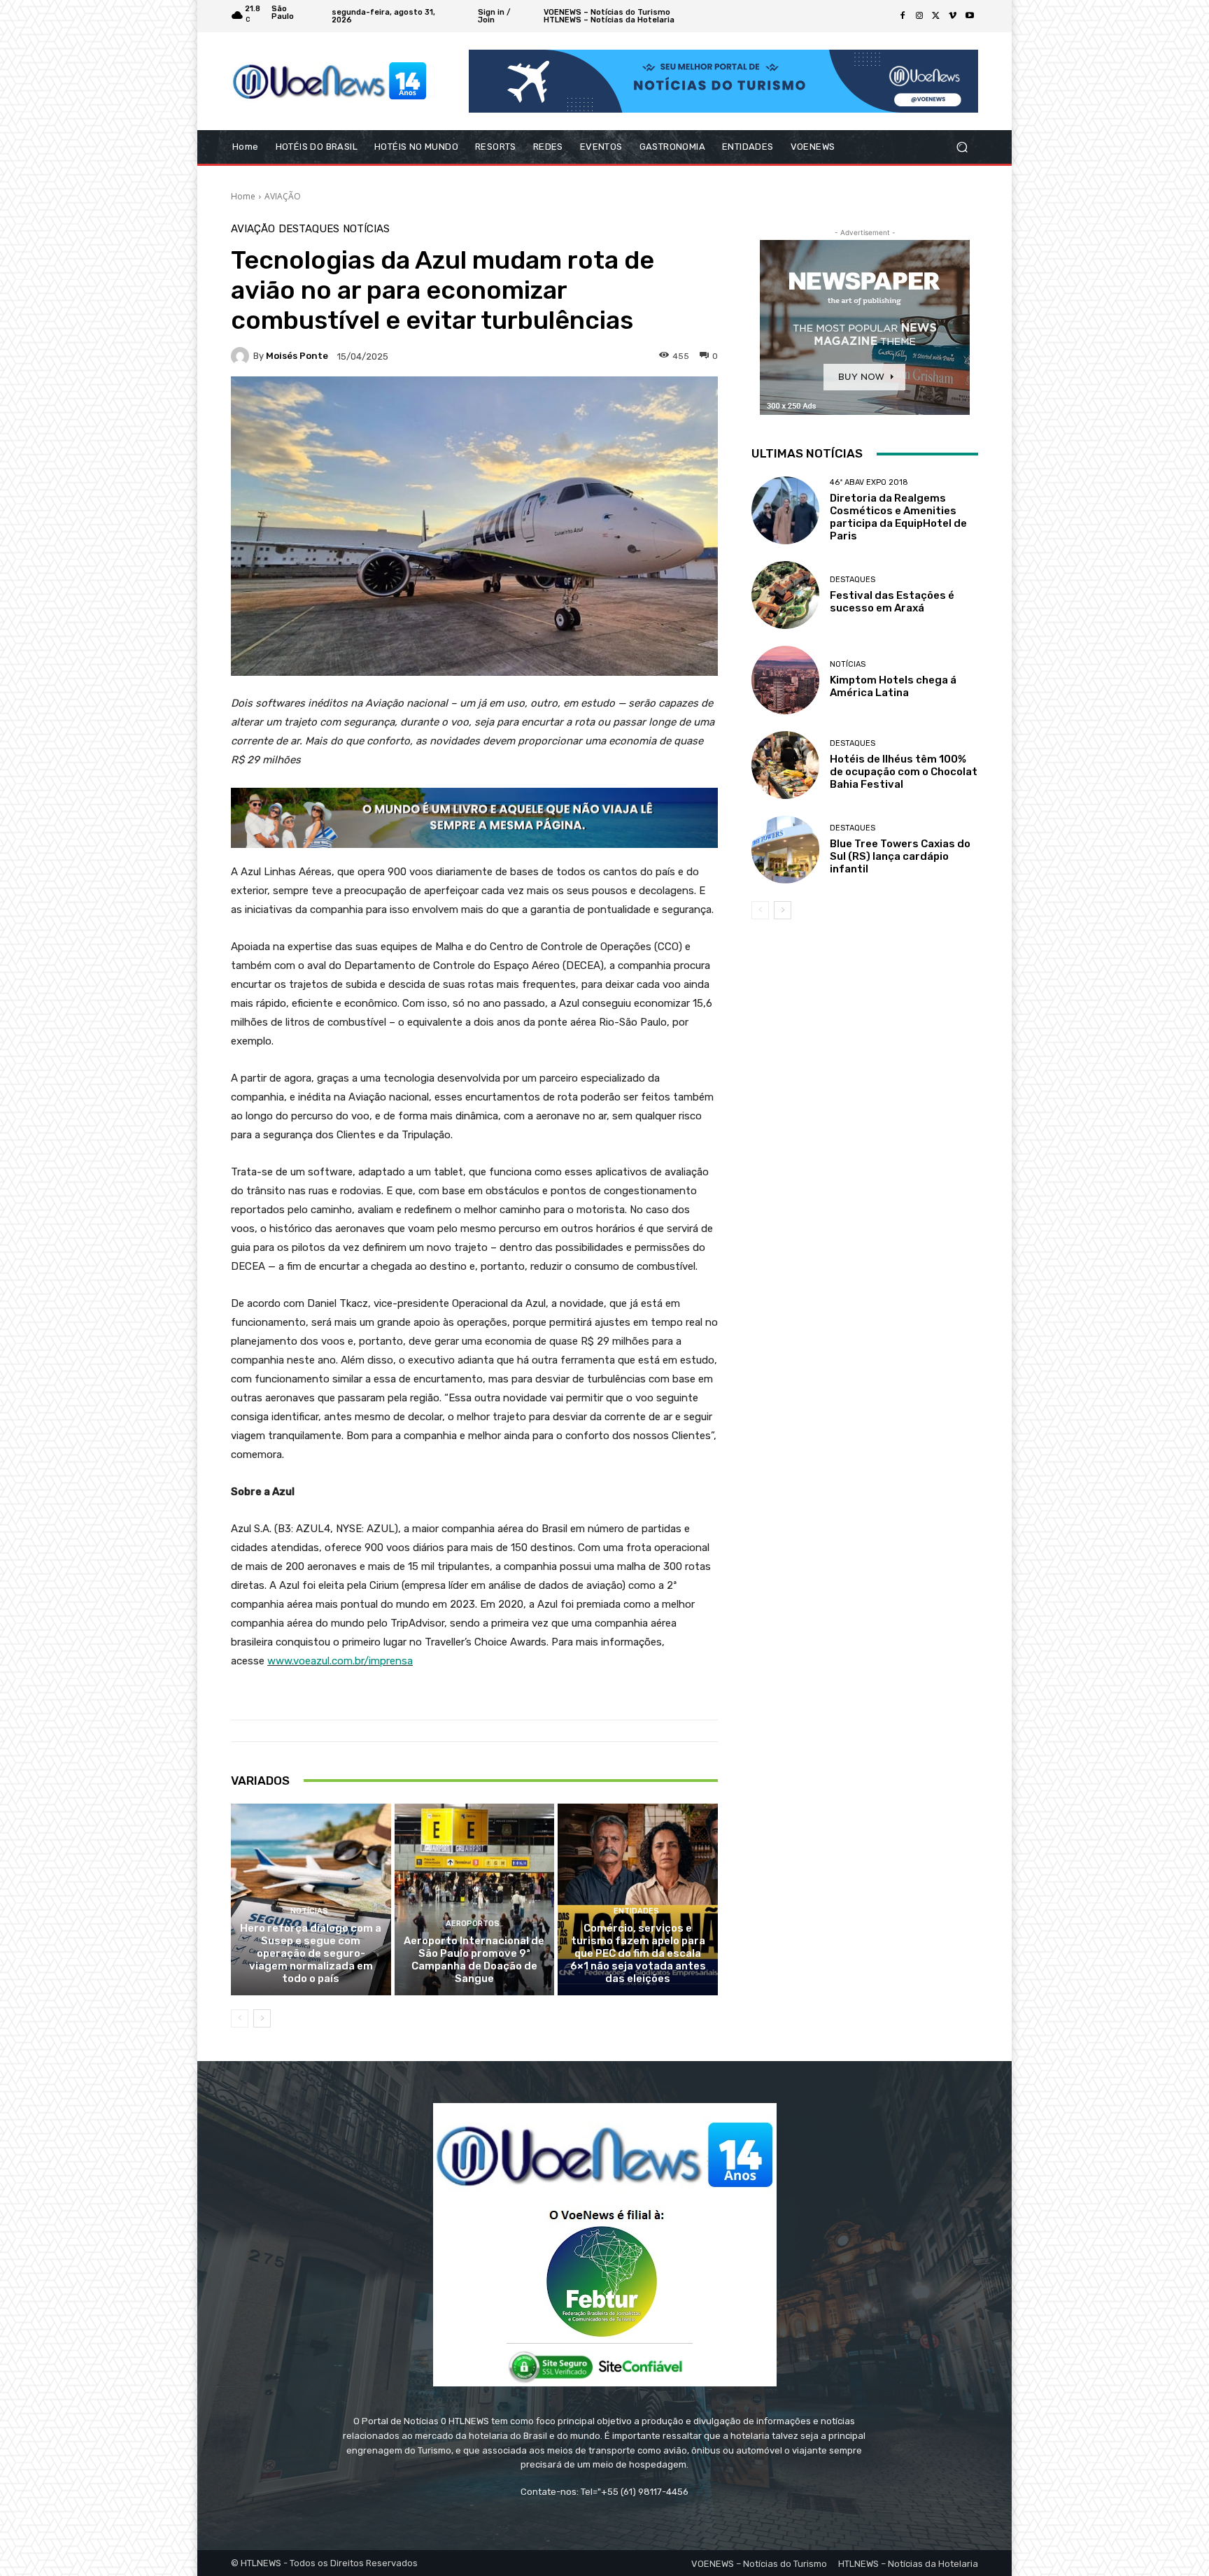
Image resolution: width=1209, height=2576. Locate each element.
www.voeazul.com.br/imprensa (340, 1661)
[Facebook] (903, 16)
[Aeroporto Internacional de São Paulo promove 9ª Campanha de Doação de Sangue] (475, 1899)
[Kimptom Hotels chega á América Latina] (785, 680)
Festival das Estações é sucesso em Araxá (892, 602)
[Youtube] (970, 16)
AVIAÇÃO (283, 196)
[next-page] (262, 2018)
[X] (936, 16)
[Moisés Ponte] (242, 356)
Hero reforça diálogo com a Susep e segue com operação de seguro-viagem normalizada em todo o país (311, 1953)
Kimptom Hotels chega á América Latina (893, 686)
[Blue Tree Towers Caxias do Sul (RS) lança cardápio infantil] (785, 850)
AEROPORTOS (473, 1924)
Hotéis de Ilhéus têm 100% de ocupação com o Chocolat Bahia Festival (904, 772)
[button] (962, 147)
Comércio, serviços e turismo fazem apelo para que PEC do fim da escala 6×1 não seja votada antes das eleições (638, 1953)
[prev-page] (240, 2018)
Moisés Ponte (297, 356)
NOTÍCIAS (366, 229)
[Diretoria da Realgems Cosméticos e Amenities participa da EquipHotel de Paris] (785, 510)
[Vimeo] (953, 16)
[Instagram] (919, 16)
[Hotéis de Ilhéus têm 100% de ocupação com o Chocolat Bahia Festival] (785, 765)
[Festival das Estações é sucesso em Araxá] (785, 595)
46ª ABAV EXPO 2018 (869, 482)
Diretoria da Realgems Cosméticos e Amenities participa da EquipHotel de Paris (898, 517)
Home (243, 196)
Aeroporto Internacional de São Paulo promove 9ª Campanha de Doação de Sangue (474, 1960)
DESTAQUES (309, 229)
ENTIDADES (636, 1911)
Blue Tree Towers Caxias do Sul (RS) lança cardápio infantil (900, 856)
